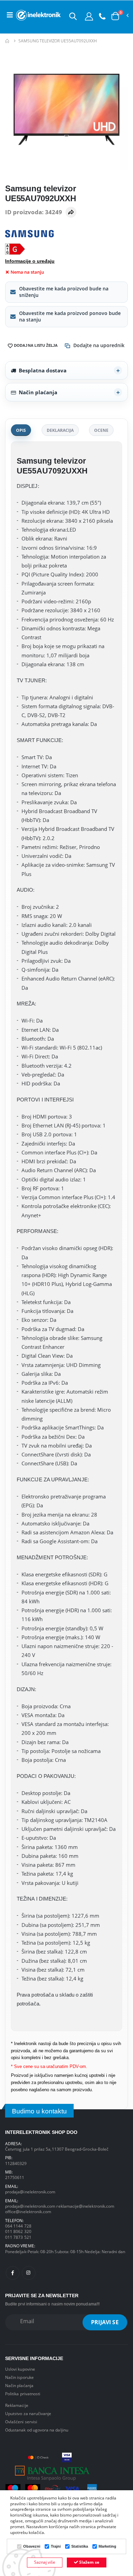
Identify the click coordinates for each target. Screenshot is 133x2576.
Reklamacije (17, 2405)
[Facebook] (13, 2273)
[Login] (89, 16)
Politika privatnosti (23, 2394)
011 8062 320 (18, 2231)
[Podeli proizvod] (71, 212)
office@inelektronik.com (28, 2211)
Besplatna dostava (43, 370)
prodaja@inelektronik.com (30, 2192)
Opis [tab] (21, 430)
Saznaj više (45, 2562)
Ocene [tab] (101, 430)
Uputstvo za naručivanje (28, 2413)
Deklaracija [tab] (60, 430)
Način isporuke (19, 2377)
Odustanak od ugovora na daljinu (37, 2430)
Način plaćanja (38, 392)
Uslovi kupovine (20, 2369)
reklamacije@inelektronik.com (85, 2206)
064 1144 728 (18, 2226)
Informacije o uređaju (30, 261)
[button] (73, 16)
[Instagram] (29, 2273)
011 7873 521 (18, 2237)
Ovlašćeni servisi (21, 2422)
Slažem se (89, 2562)
